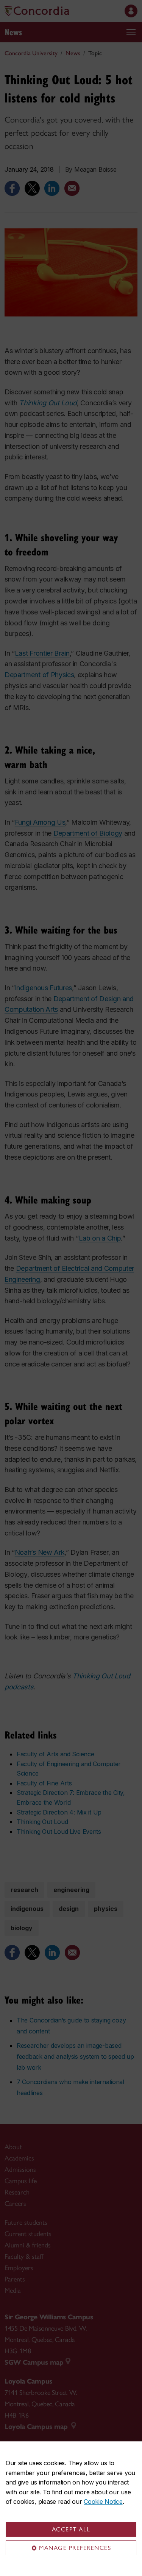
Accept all (71, 2529)
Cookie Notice (103, 2502)
